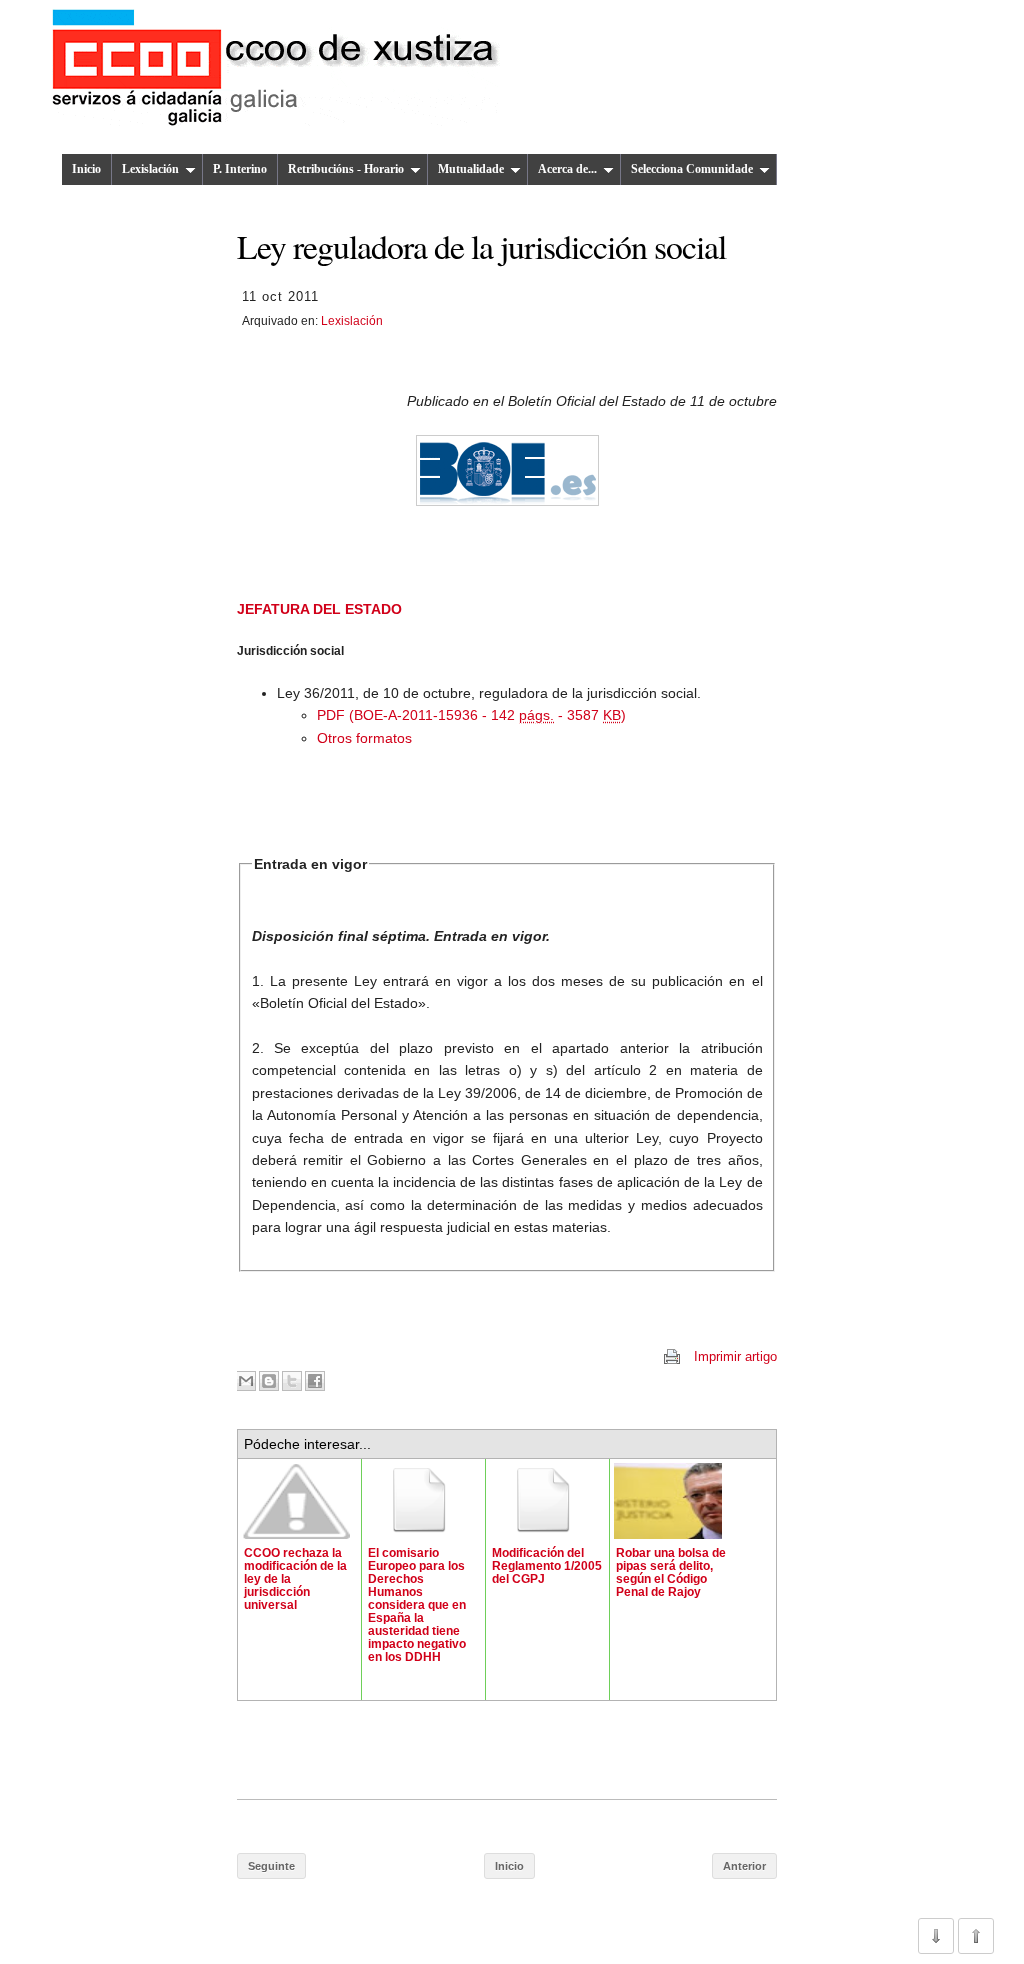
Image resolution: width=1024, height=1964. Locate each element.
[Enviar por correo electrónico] (246, 1381)
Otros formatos (364, 738)
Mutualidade (471, 169)
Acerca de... (567, 169)
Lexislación (150, 169)
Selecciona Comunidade (692, 169)
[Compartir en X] (292, 1381)
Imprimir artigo (735, 1356)
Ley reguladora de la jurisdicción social (481, 245)
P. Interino (240, 169)
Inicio (86, 169)
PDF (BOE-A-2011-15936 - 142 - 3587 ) (471, 715)
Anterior (744, 1866)
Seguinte (271, 1866)
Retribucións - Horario (346, 169)
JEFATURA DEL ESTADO (319, 609)
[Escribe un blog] (269, 1381)
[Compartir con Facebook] (315, 1381)
